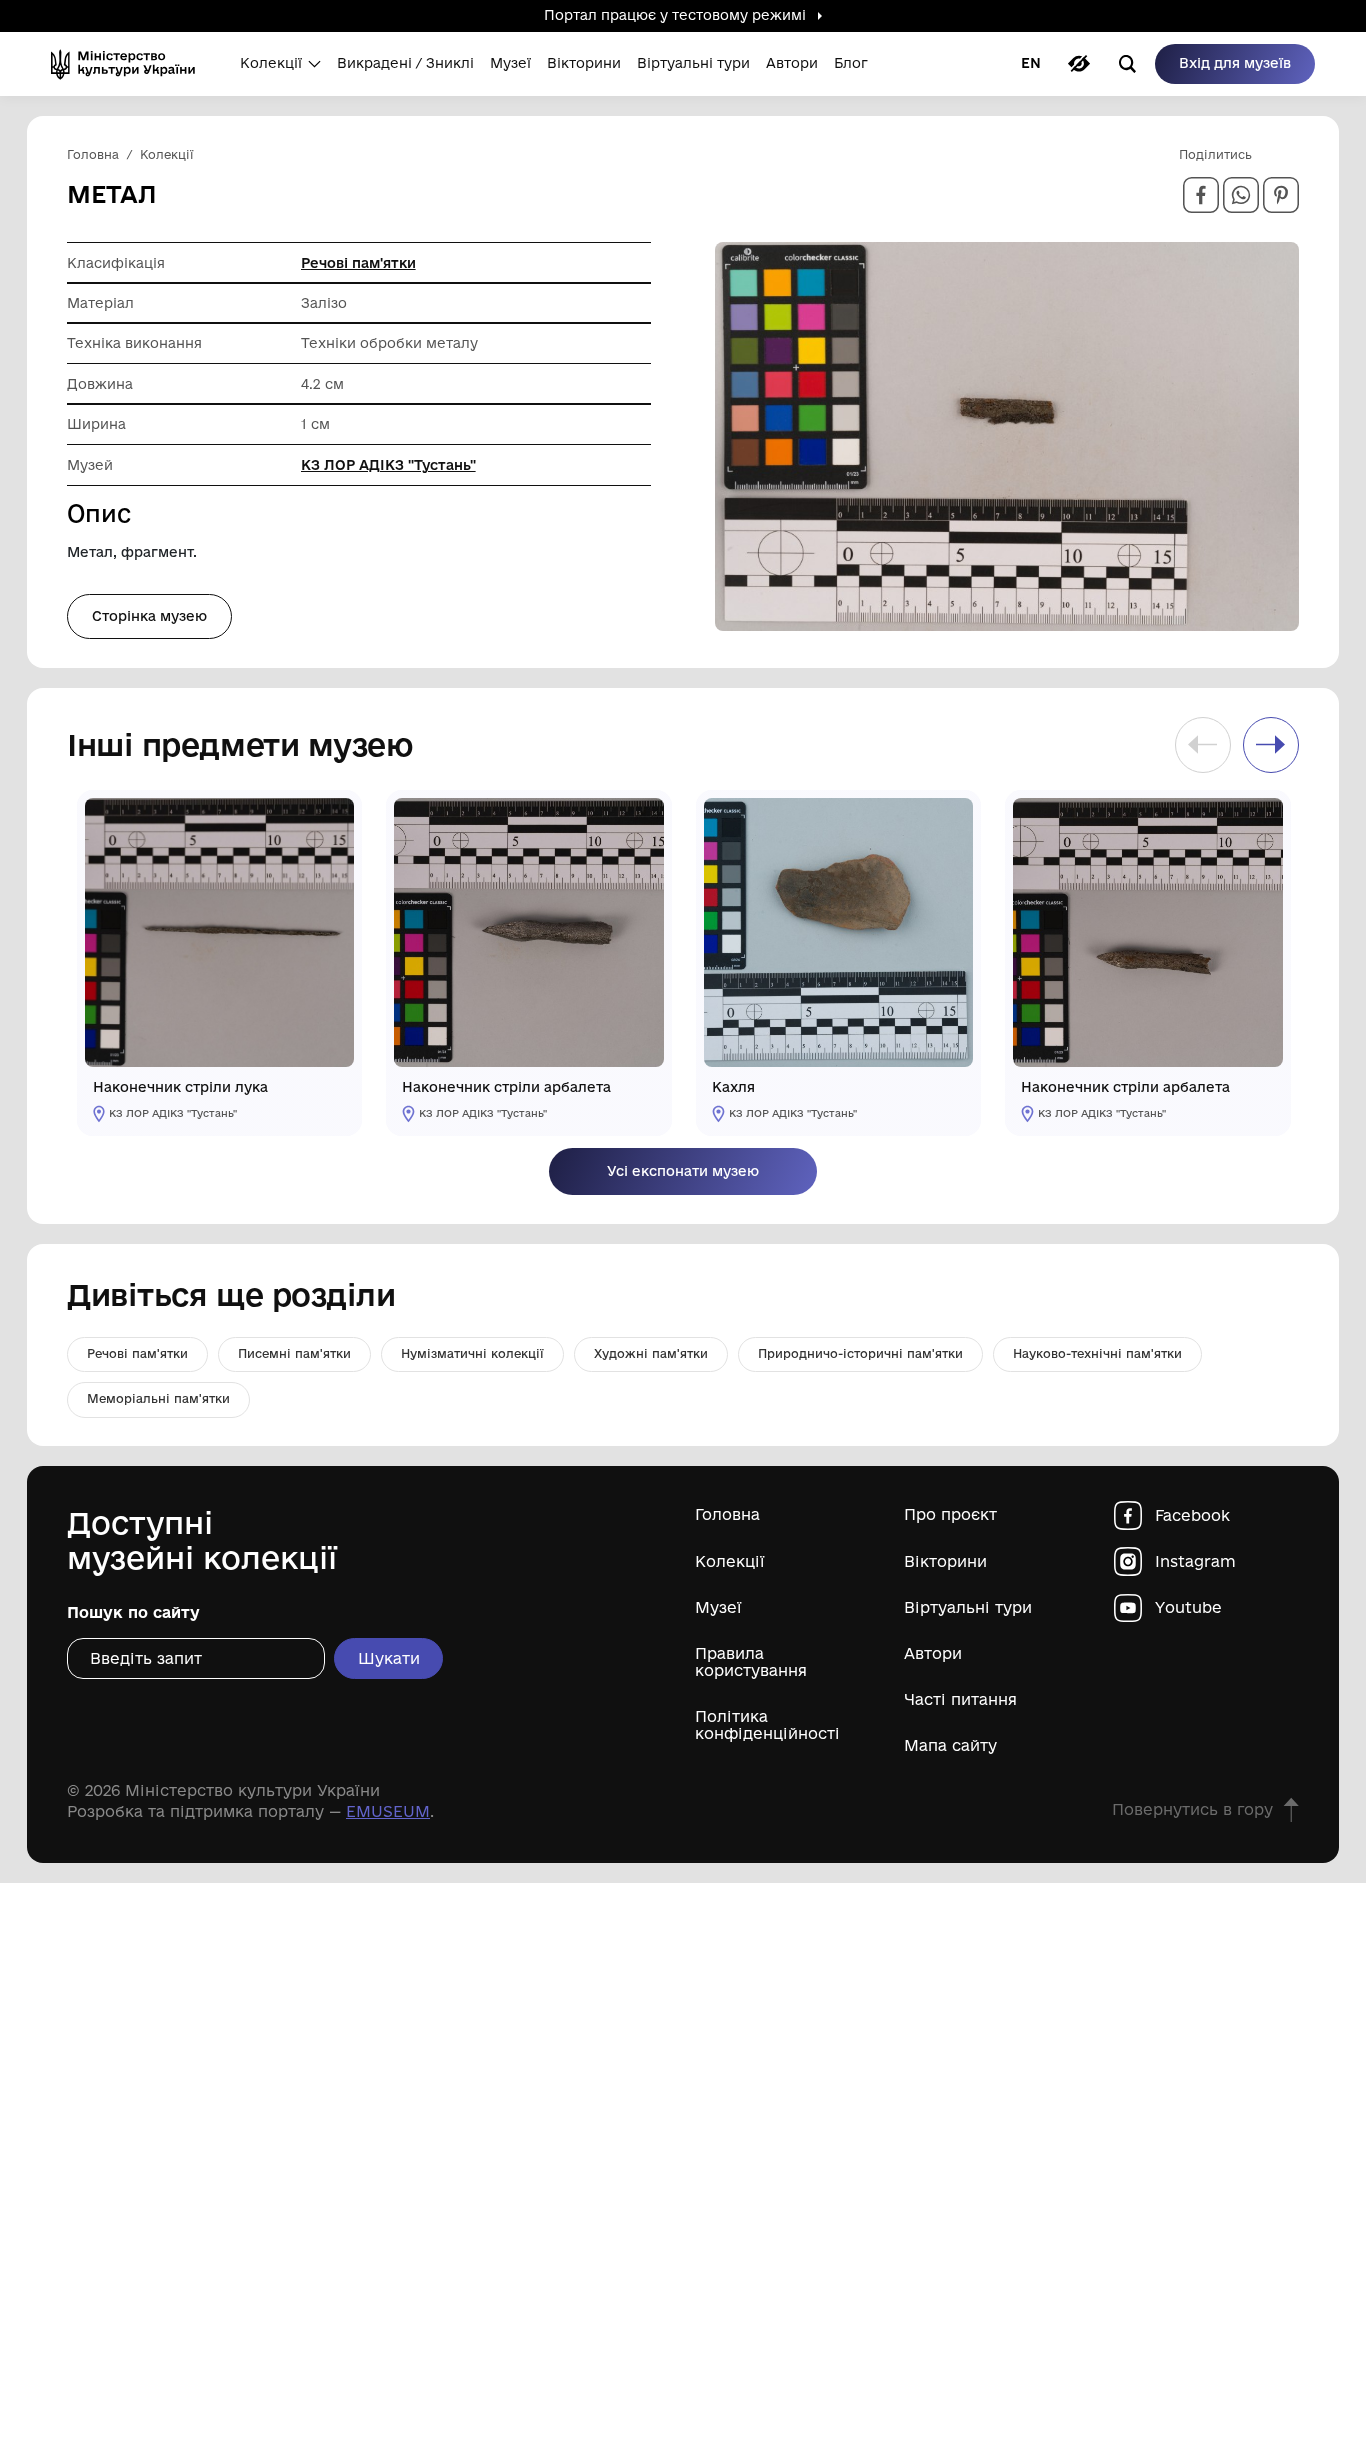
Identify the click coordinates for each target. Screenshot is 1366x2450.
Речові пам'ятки (358, 263)
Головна (727, 1514)
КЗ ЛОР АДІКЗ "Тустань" (388, 465)
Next (1271, 745)
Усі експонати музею (683, 1171)
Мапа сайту (950, 1745)
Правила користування (751, 1662)
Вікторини (945, 1561)
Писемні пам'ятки (294, 1353)
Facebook (1192, 1515)
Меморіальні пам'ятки (158, 1398)
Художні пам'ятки (651, 1353)
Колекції (730, 1561)
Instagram (1195, 1561)
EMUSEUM (388, 1811)
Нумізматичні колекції (472, 1353)
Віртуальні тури (968, 1607)
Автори (933, 1653)
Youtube (1188, 1607)
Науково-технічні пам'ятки (1097, 1353)
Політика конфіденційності (767, 1725)
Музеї (718, 1607)
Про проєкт (950, 1514)
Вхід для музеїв (1235, 63)
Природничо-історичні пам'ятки (860, 1353)
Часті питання (960, 1699)
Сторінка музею (149, 616)
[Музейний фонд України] (129, 64)
